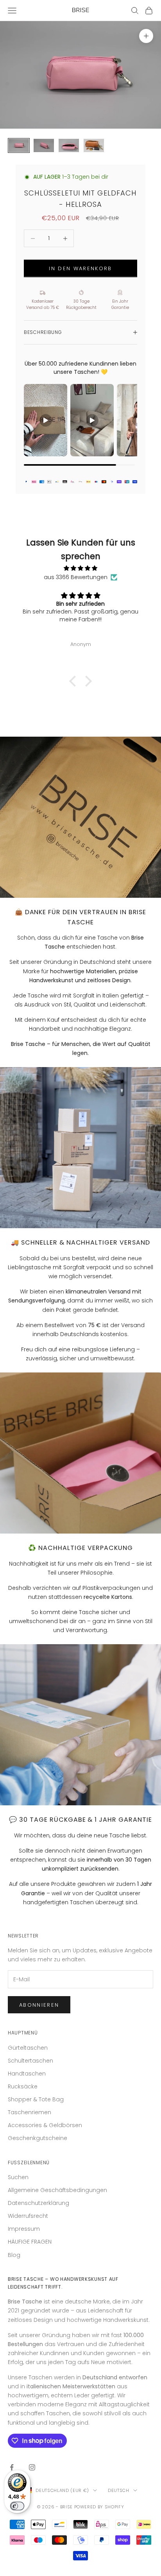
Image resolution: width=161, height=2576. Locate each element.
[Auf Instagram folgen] (32, 2467)
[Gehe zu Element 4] (94, 146)
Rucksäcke (23, 2086)
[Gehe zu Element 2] (44, 146)
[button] (75, 681)
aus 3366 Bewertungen (76, 577)
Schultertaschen (30, 2061)
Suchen (18, 2177)
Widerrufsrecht (28, 2216)
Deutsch (119, 2490)
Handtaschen (27, 2074)
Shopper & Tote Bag (36, 2099)
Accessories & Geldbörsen (45, 2125)
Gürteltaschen (28, 2048)
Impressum (24, 2229)
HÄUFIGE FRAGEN (30, 2242)
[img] (80, 568)
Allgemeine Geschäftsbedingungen (57, 2190)
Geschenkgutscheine (38, 2138)
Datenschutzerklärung (38, 2203)
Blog (14, 2255)
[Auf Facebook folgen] (12, 2467)
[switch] (17, 2506)
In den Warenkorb (80, 268)
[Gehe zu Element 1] (19, 146)
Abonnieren (39, 2005)
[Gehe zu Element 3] (69, 146)
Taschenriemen (30, 2112)
